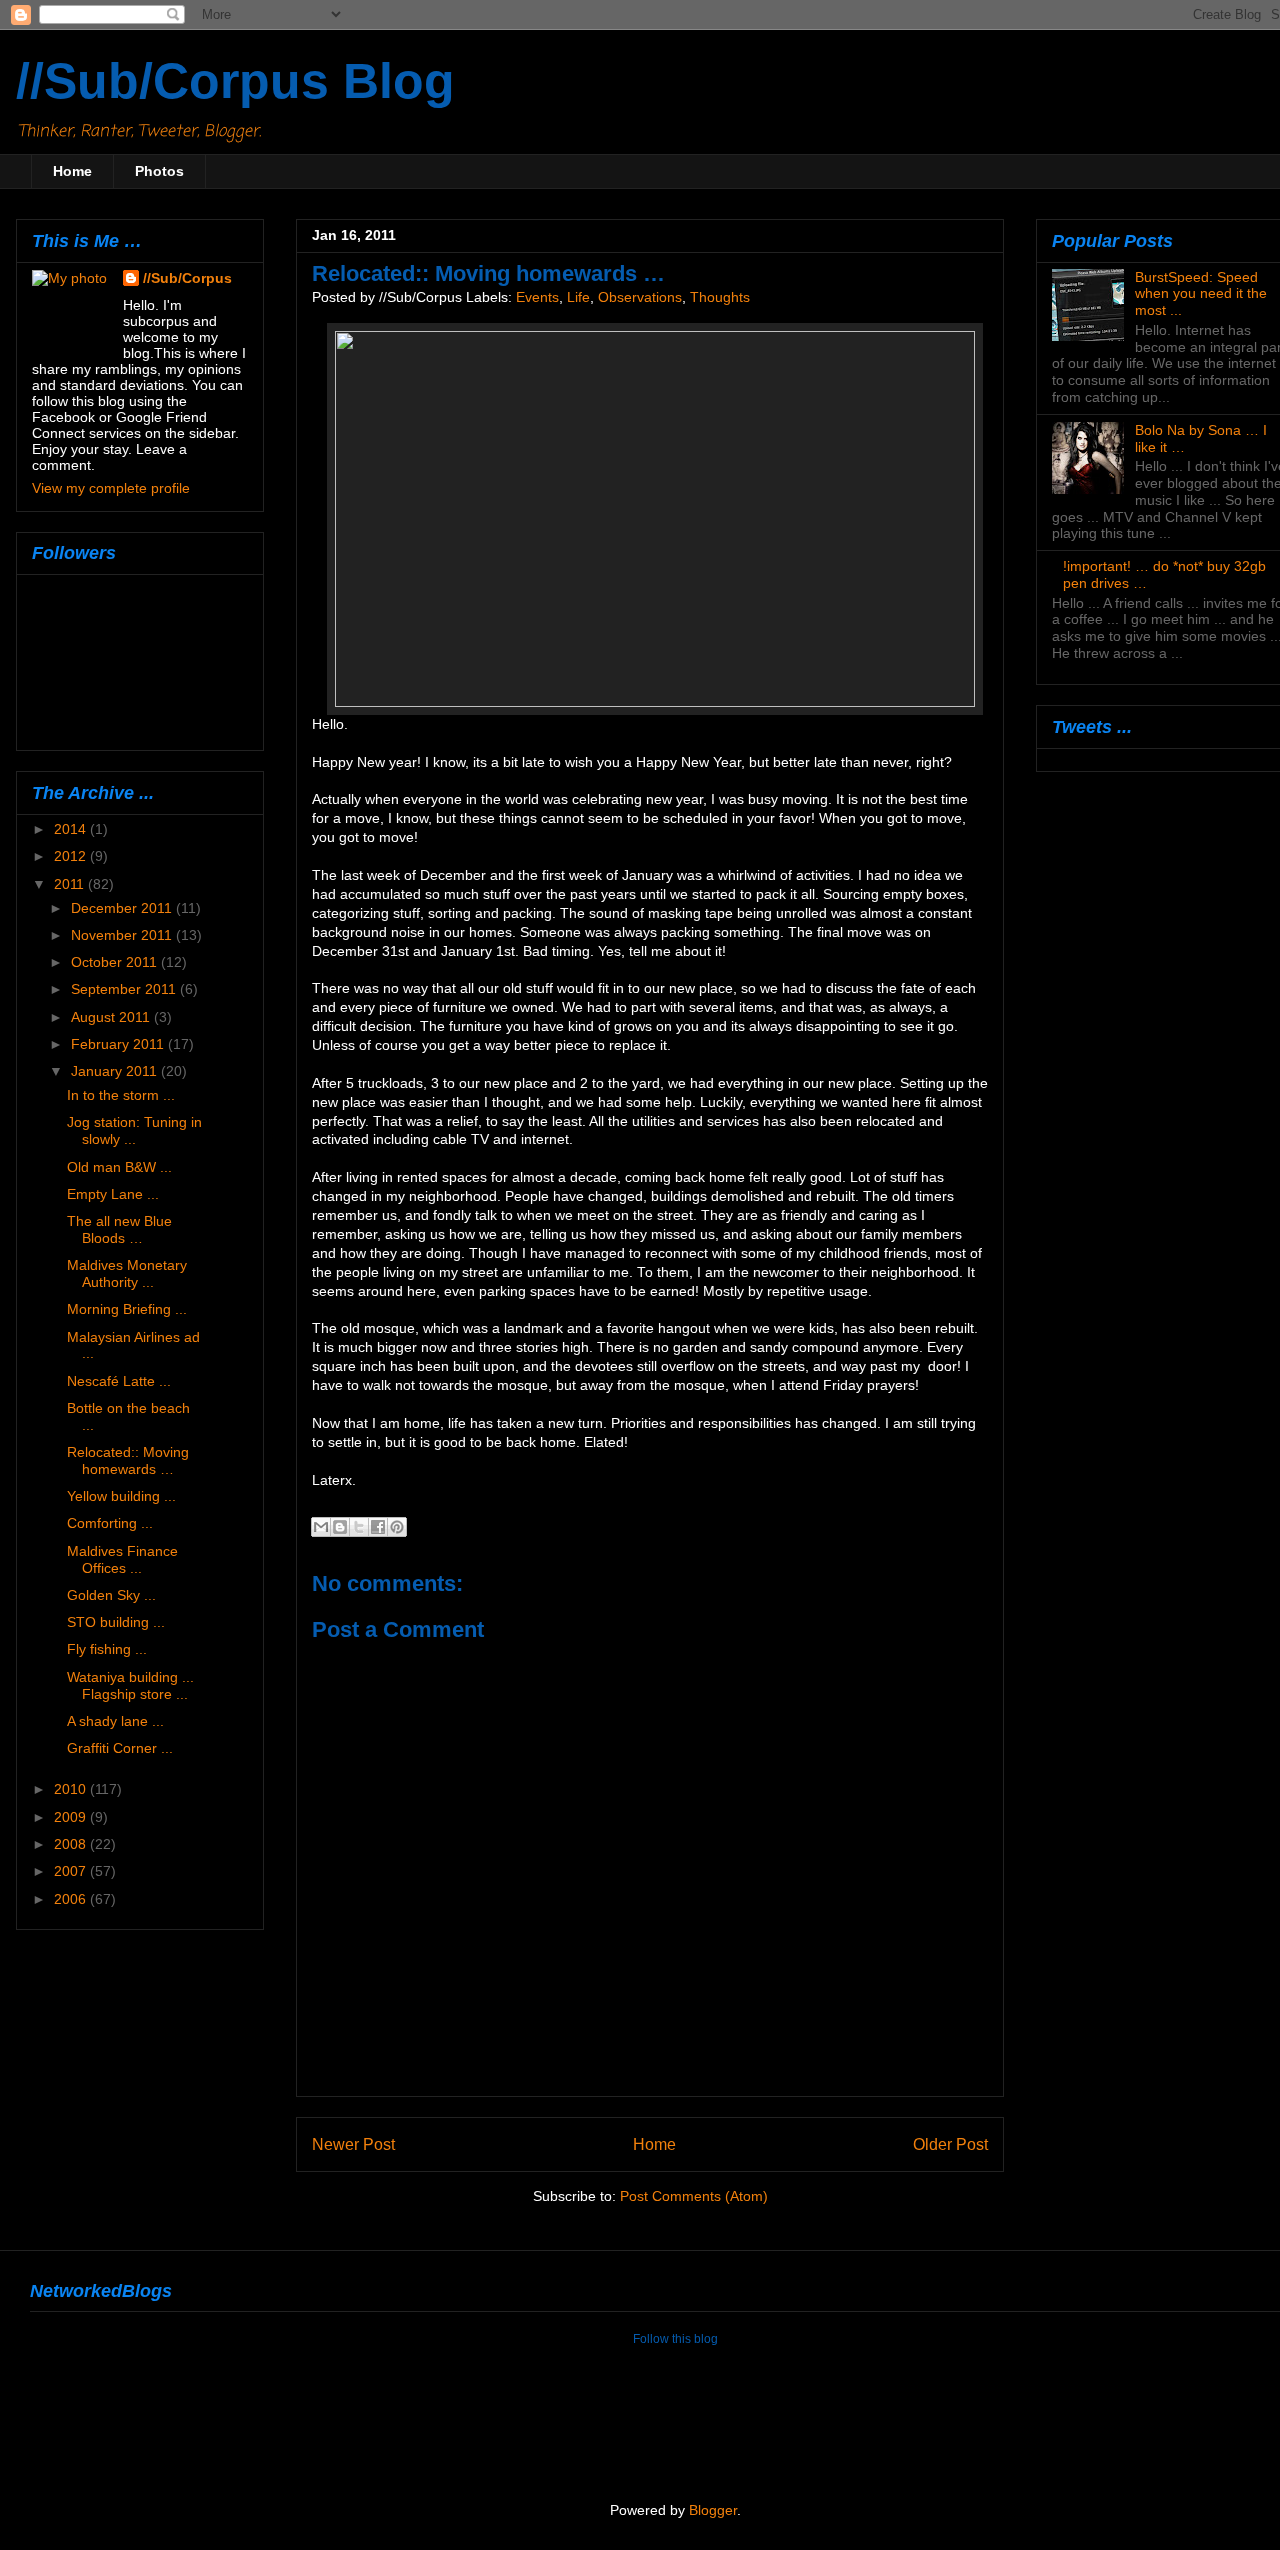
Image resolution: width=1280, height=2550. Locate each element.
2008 (72, 1844)
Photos (159, 171)
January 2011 (116, 1071)
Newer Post (353, 2144)
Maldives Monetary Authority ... (127, 1273)
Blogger (713, 2510)
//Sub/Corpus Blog (235, 81)
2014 (72, 829)
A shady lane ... (115, 1721)
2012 (72, 856)
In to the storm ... (121, 1095)
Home (72, 171)
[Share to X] (359, 1527)
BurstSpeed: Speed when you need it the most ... (1201, 294)
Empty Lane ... (113, 1194)
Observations (640, 297)
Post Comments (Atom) (694, 2196)
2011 (71, 884)
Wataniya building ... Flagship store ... (130, 1685)
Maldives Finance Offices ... (122, 1559)
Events (537, 297)
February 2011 (119, 1044)
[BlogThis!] (340, 1527)
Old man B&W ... (119, 1167)
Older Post (950, 2144)
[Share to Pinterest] (397, 1527)
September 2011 (125, 989)
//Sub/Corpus (187, 278)
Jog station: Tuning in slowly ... (134, 1130)
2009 (72, 1817)
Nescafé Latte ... (119, 1381)
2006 (72, 1899)
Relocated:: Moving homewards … (128, 1460)
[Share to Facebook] (378, 1527)
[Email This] (321, 1527)
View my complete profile (111, 488)
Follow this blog (675, 2339)
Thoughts (720, 297)
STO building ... (116, 1622)
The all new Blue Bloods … (119, 1229)
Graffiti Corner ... (120, 1748)
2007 (72, 1871)
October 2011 (116, 962)
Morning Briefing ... (127, 1309)
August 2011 (112, 1017)
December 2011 (123, 908)
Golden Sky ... (111, 1595)
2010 (72, 1789)
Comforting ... (110, 1523)
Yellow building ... (121, 1496)
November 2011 (123, 935)
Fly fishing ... (107, 1649)
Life (578, 297)
